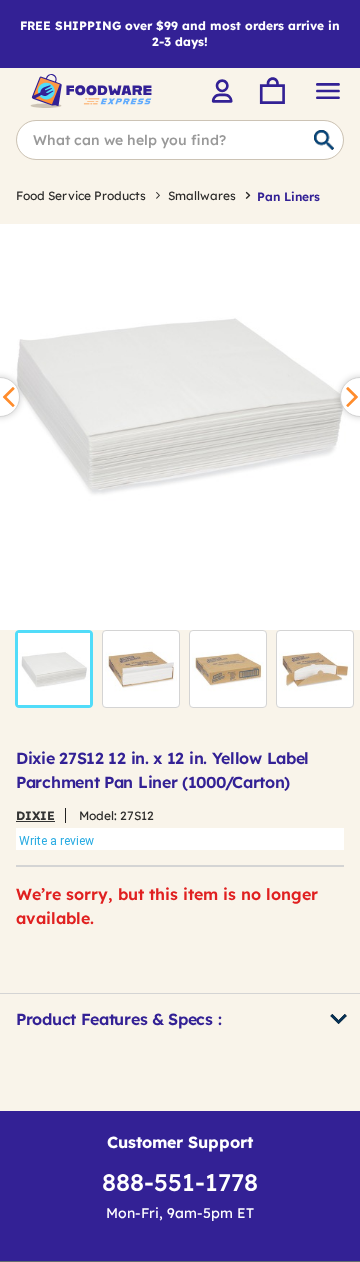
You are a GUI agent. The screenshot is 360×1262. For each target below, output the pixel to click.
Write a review (56, 841)
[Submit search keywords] (324, 141)
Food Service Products (81, 195)
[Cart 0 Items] (271, 91)
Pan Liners (288, 196)
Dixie (35, 815)
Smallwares (202, 195)
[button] (54, 669)
